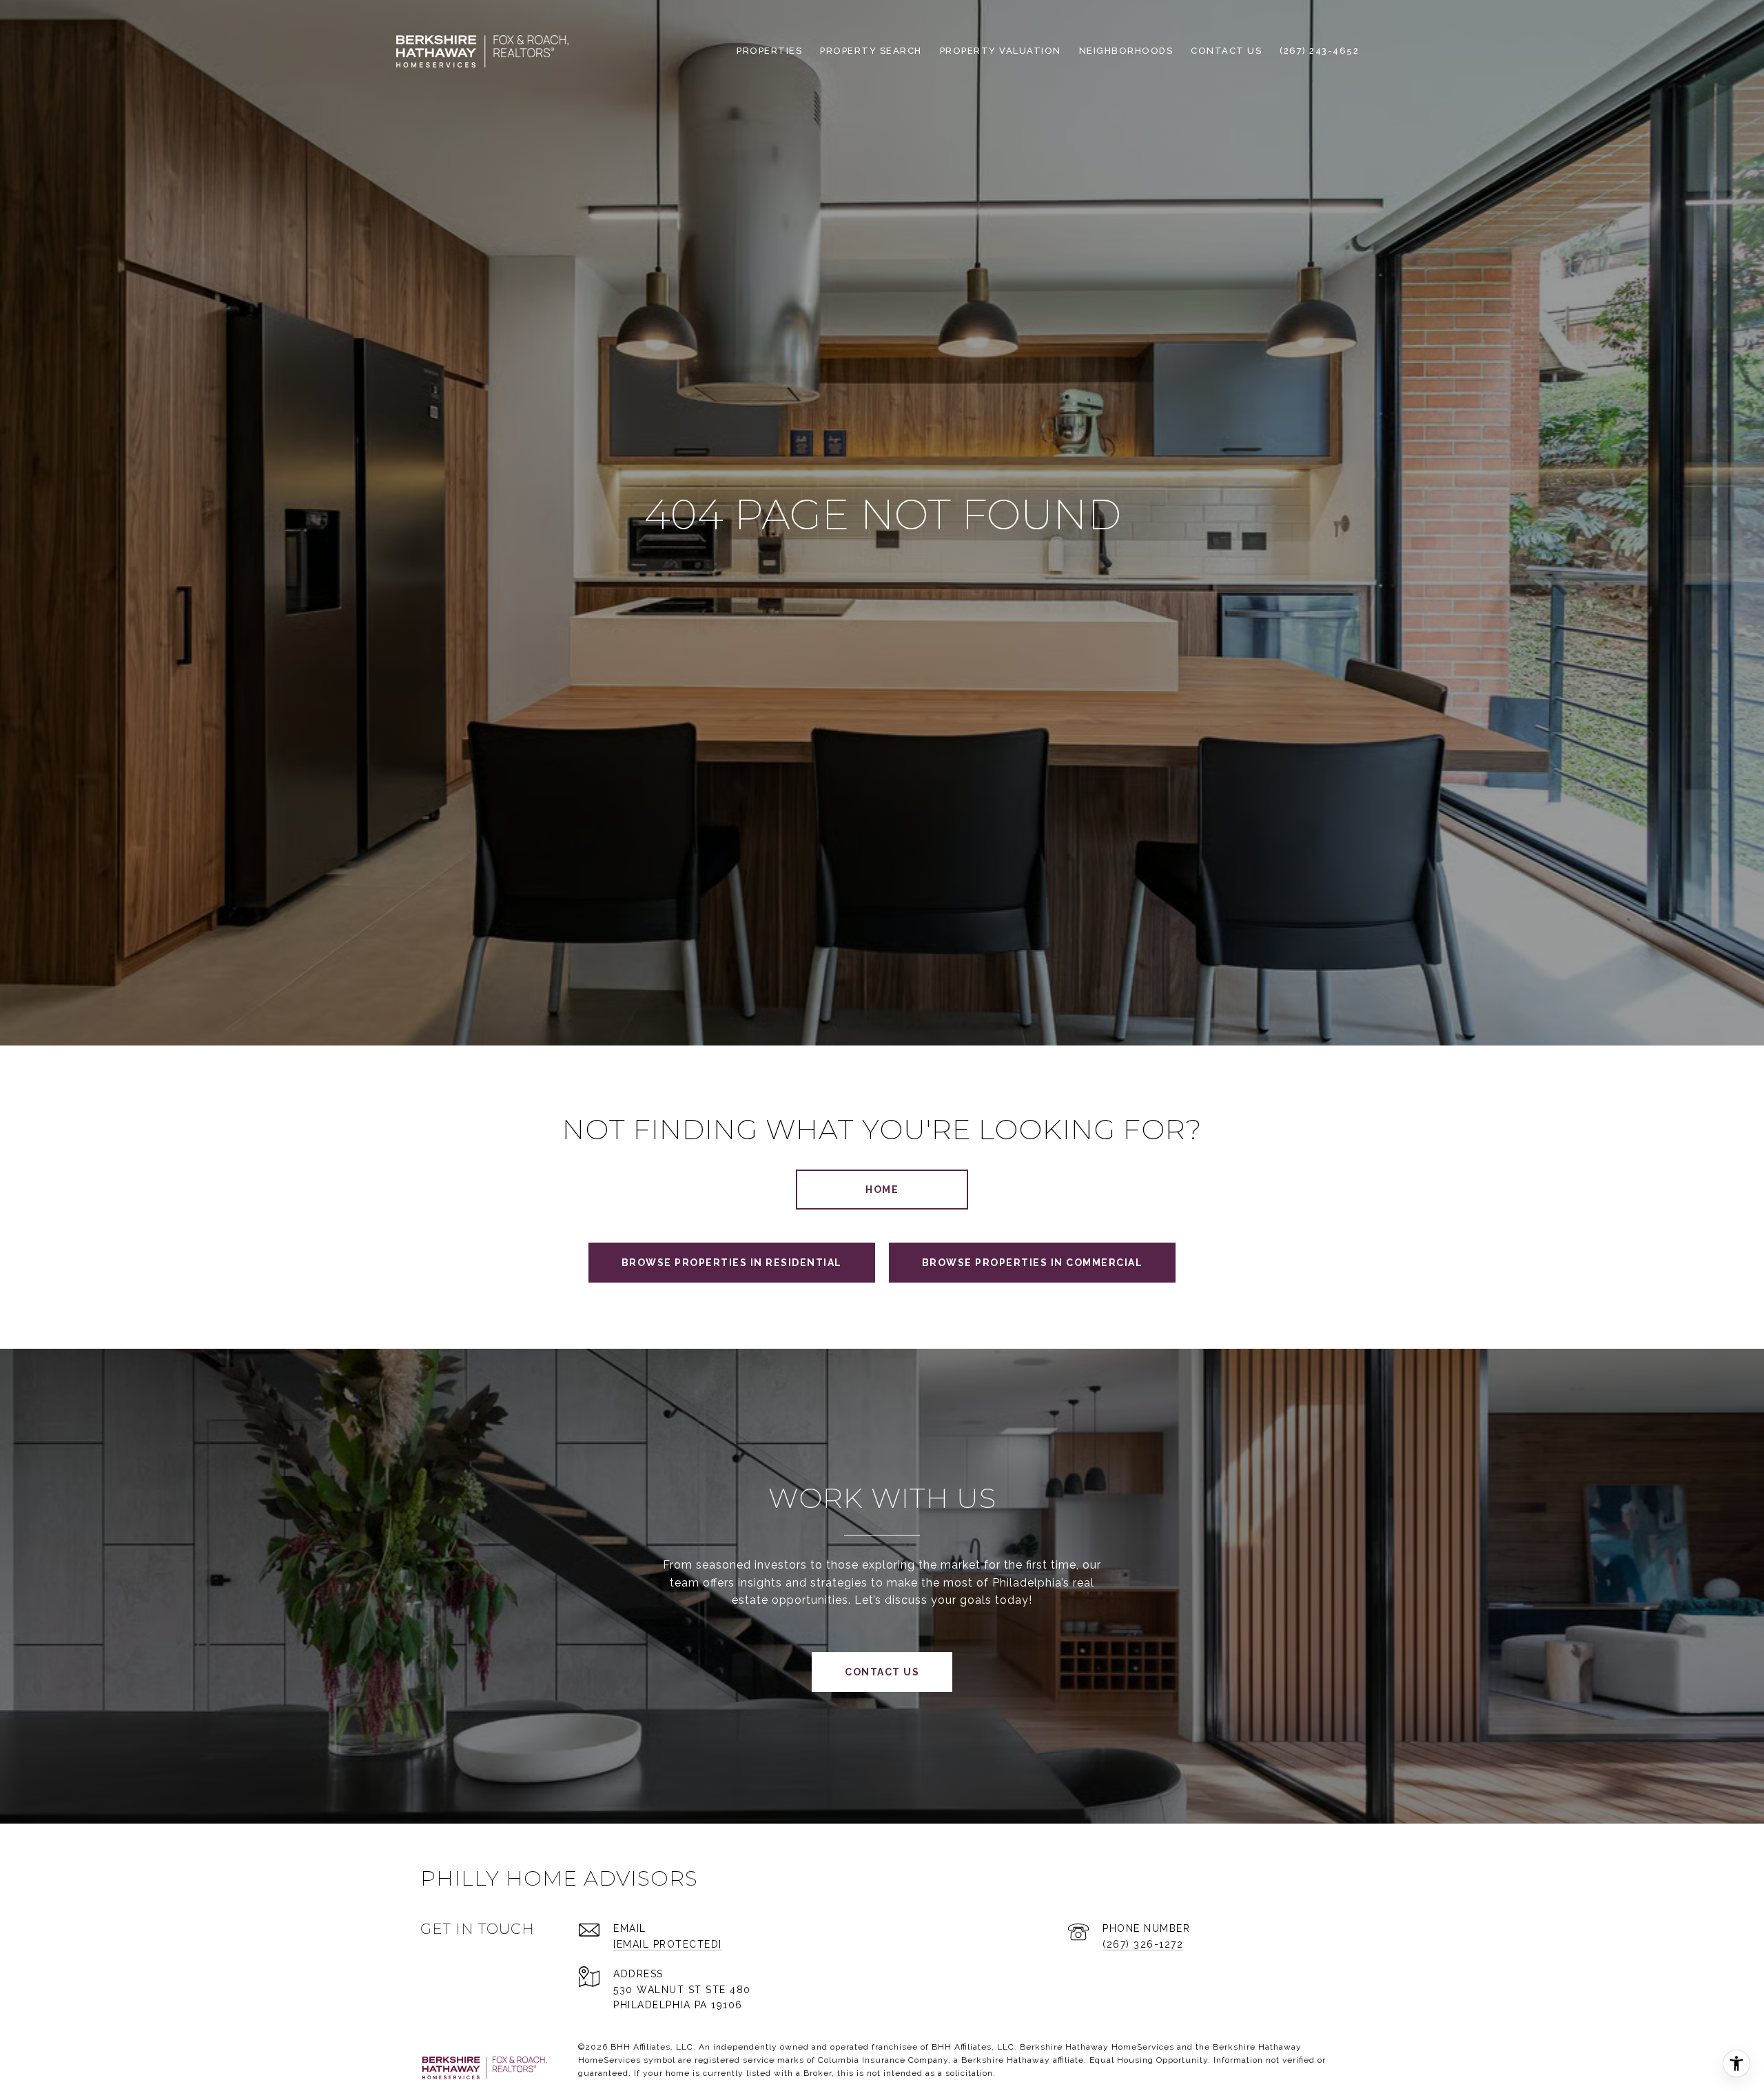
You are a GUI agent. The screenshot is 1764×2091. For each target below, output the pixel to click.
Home (882, 1190)
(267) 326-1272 (1143, 1944)
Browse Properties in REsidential (732, 1263)
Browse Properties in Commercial (1033, 1263)
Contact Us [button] (882, 1672)
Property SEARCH (871, 51)
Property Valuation (1001, 51)
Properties (769, 51)
